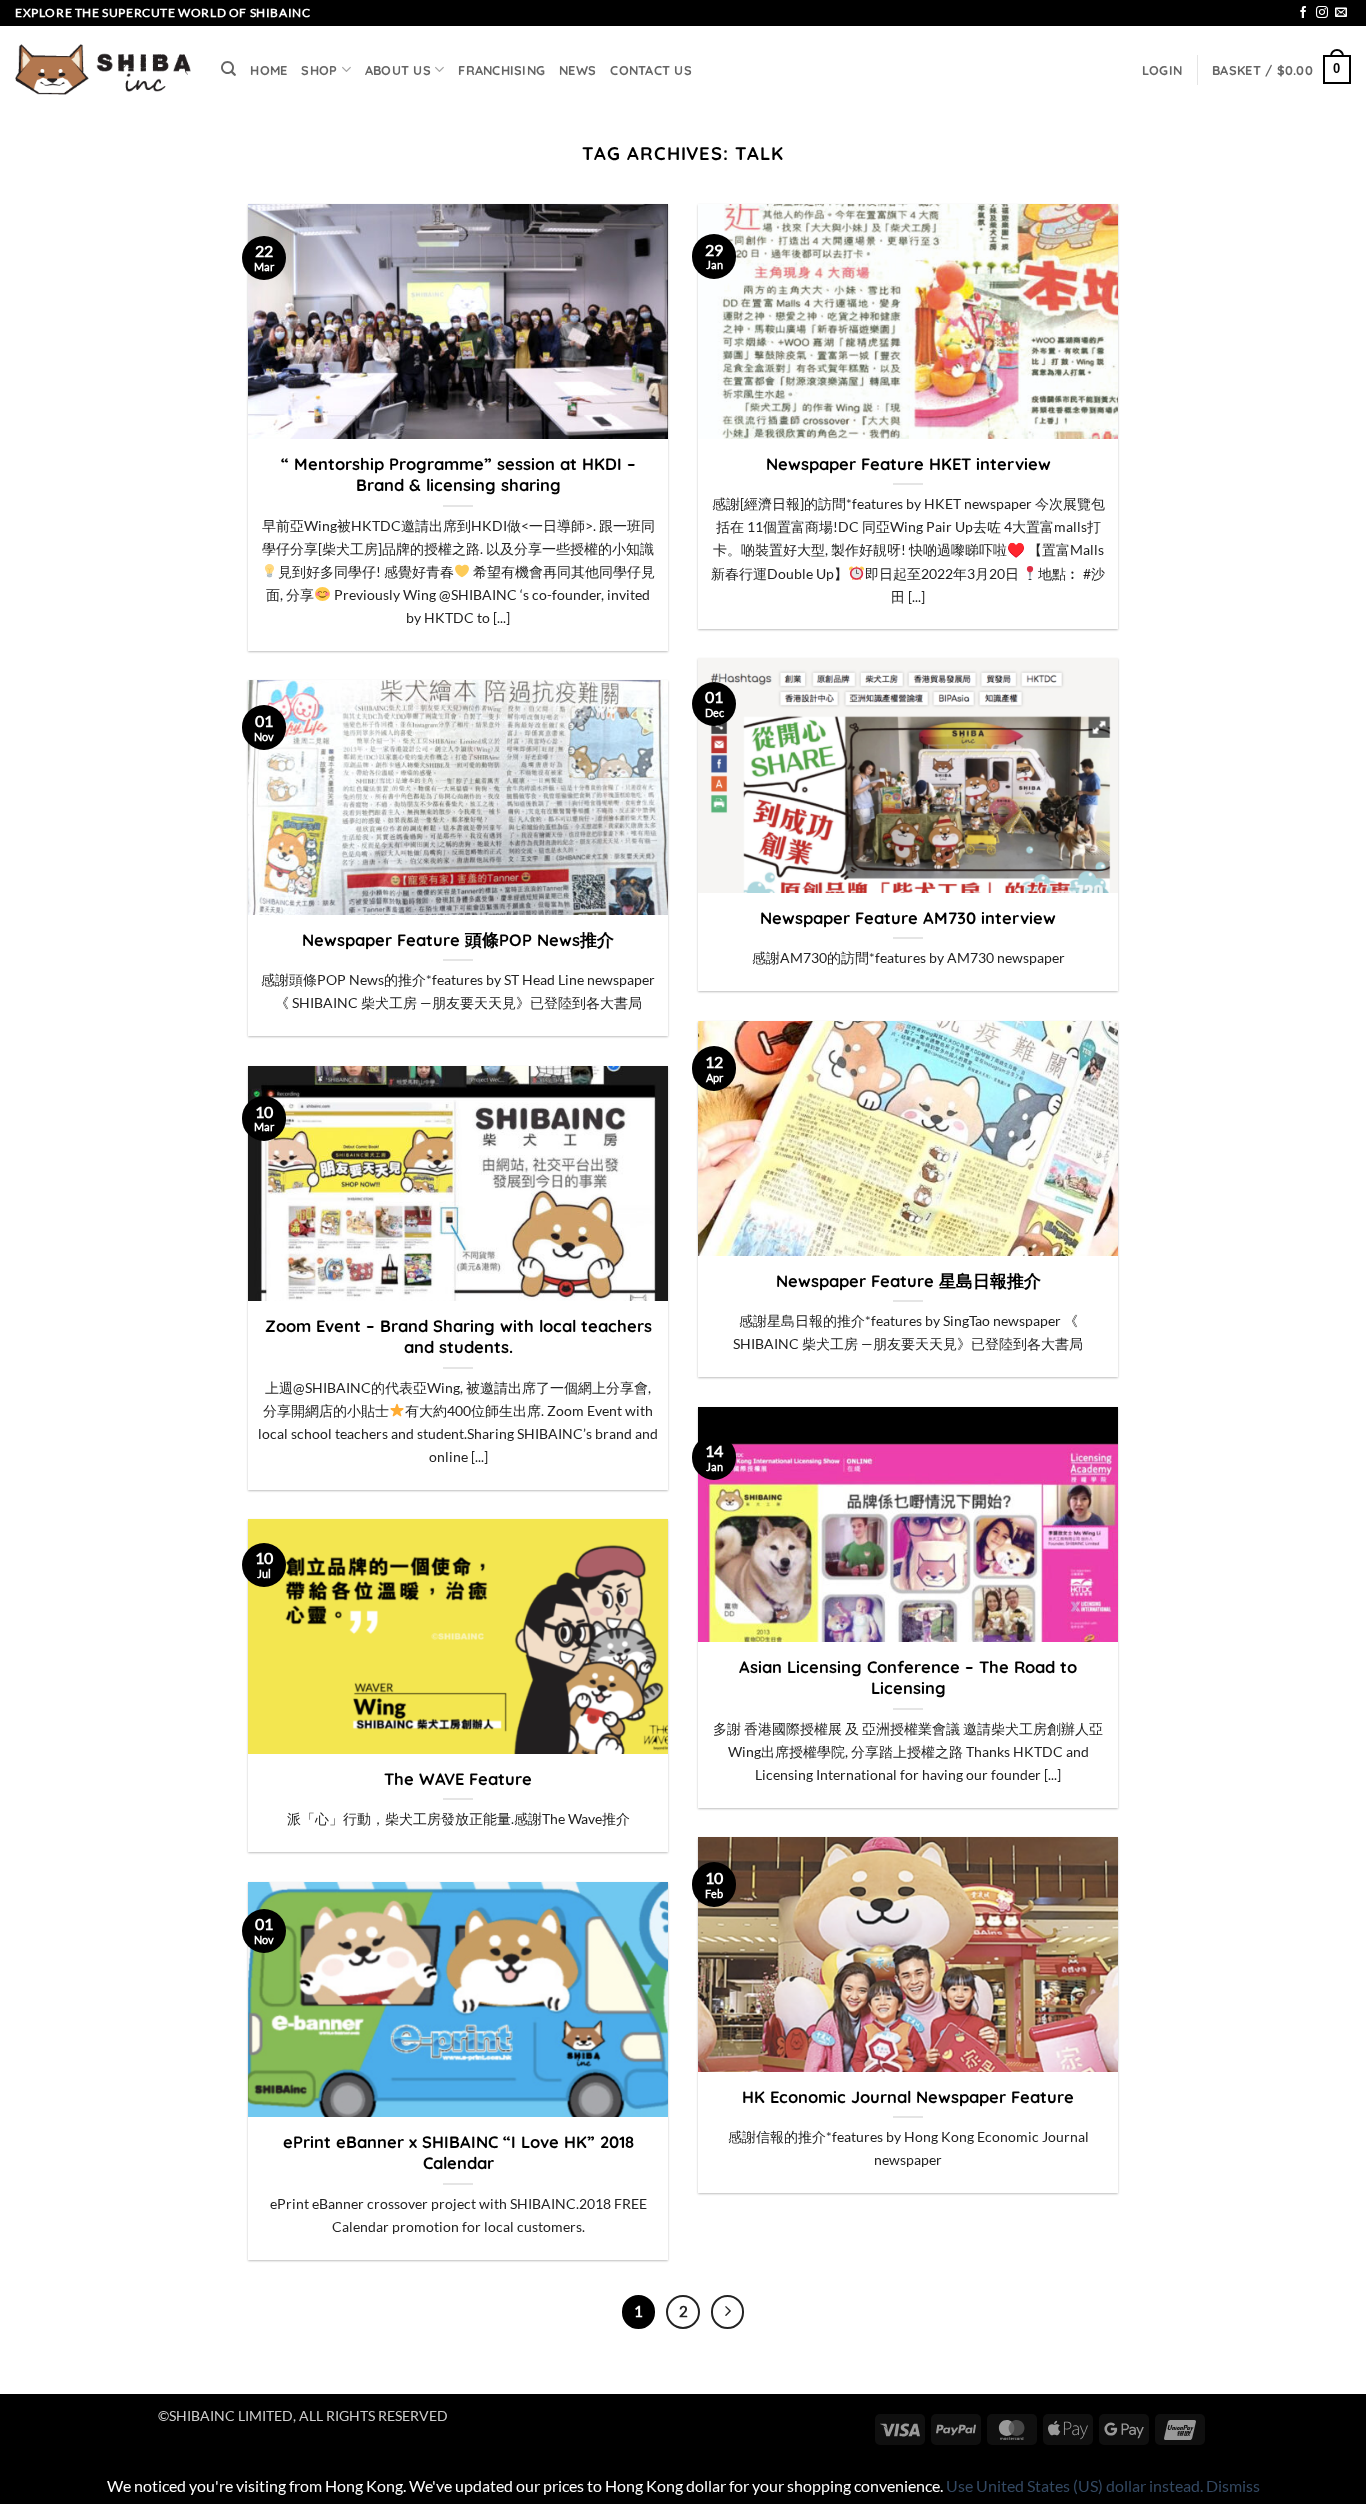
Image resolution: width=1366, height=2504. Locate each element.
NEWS (577, 70)
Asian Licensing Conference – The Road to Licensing (908, 1677)
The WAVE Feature (458, 1778)
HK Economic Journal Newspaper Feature (908, 2096)
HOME (268, 70)
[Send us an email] (1341, 13)
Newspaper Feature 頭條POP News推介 (458, 939)
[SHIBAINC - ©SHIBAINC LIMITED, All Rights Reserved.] (103, 70)
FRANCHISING (501, 70)
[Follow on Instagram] (1322, 13)
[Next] (728, 2312)
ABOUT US (398, 70)
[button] (1162, 70)
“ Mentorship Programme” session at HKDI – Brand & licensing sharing (458, 474)
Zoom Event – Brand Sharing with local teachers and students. (458, 1336)
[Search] (228, 69)
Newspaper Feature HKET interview (908, 463)
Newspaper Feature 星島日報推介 (908, 1280)
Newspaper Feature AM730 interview (908, 917)
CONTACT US (651, 70)
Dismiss (1233, 2485)
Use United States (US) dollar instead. (1074, 2485)
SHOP (319, 70)
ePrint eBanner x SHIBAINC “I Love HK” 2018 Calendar (458, 2152)
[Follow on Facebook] (1303, 13)
